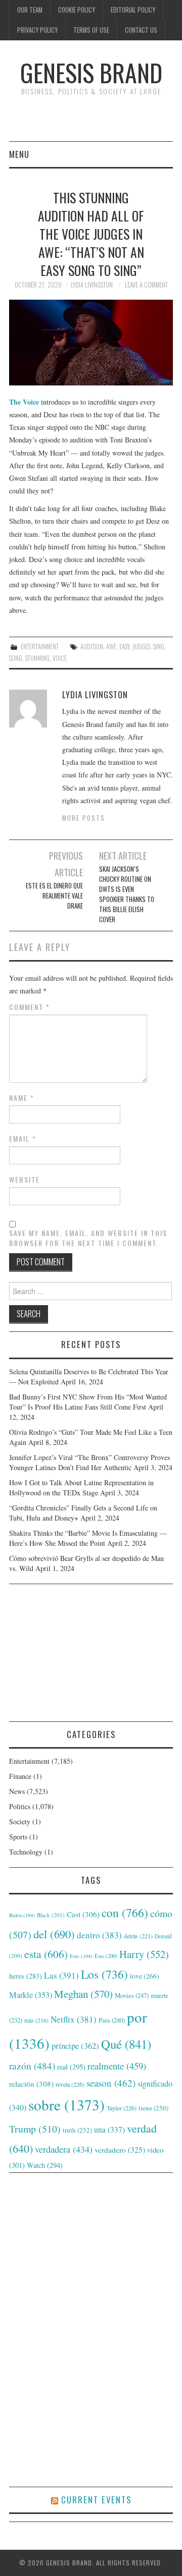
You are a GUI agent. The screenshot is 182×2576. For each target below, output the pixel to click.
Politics (20, 1806)
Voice (60, 658)
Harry (144, 1954)
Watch (45, 2165)
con (125, 1913)
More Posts (84, 818)
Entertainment (40, 647)
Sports (18, 1837)
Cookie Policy (77, 10)
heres (26, 1976)
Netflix (74, 2019)
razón (32, 2065)
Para (112, 2020)
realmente (117, 2066)
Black (51, 1915)
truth (77, 2130)
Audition (92, 647)
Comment (30, 1007)
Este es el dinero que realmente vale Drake (54, 896)
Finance (20, 1776)
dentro (99, 1935)
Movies (132, 1995)
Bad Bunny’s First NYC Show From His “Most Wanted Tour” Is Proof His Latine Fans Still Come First (88, 1402)
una (109, 2129)
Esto (106, 1956)
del (54, 1934)
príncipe (75, 2046)
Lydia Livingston (92, 285)
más (36, 2020)
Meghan (83, 1994)
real (71, 2067)
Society (20, 1822)
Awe (111, 647)
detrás (138, 1936)
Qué (126, 2044)
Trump (35, 2129)
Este (81, 1956)
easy (124, 647)
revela (70, 2084)
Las (61, 1975)
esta (46, 1954)
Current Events (96, 2500)
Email (23, 1139)
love (145, 1976)
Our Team (30, 10)
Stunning (37, 658)
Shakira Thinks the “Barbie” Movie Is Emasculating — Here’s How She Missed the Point (88, 1538)
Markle (31, 1995)
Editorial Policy (133, 10)
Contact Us (141, 30)
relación (31, 2084)
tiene (153, 2108)
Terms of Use (91, 30)
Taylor (122, 2108)
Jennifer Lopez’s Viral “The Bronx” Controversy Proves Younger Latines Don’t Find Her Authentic (89, 1462)
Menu (19, 154)
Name (22, 1098)
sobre (66, 2105)
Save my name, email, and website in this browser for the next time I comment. (88, 1238)
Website (25, 1180)
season (111, 2083)
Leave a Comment (146, 285)
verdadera (64, 2149)
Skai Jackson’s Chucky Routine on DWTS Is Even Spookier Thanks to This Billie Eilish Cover (127, 894)
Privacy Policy (37, 30)
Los (104, 1974)
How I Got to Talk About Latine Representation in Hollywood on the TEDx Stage (81, 1488)
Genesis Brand (91, 72)
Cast (83, 1914)
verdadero (120, 2150)
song (16, 658)
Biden (22, 1915)
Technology (26, 1852)
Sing (159, 647)
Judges (141, 647)
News (17, 1791)
